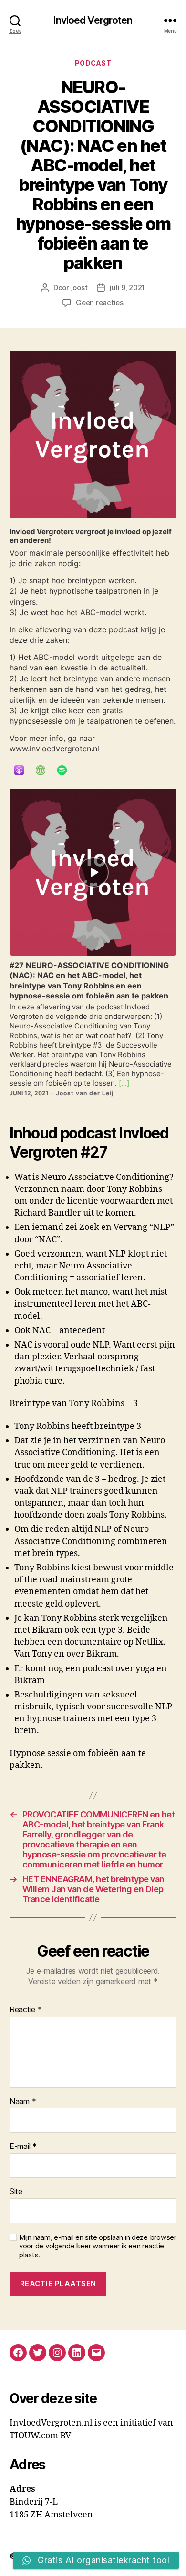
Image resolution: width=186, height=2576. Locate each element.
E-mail (23, 2147)
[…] (123, 1083)
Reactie (26, 2010)
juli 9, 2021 (127, 287)
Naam (23, 2102)
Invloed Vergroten (93, 20)
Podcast (93, 63)
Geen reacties (100, 303)
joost (79, 287)
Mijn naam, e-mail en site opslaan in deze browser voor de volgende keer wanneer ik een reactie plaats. (98, 2247)
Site (16, 2192)
